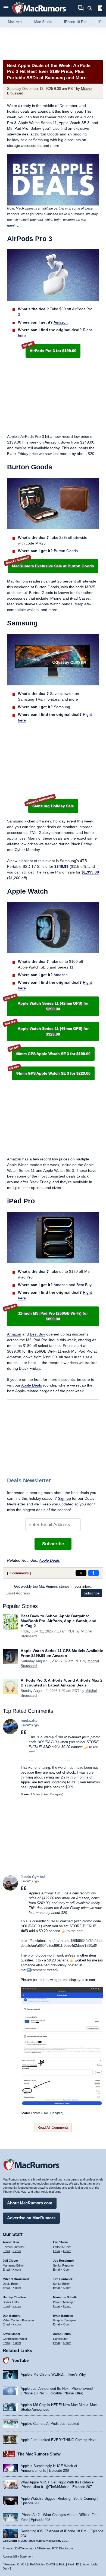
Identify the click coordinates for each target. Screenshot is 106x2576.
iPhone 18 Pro (75, 22)
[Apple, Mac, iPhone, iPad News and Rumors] (39, 14)
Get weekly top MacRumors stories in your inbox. (53, 1586)
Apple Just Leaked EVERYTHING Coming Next (58, 2440)
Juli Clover (10, 2261)
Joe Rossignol (63, 2261)
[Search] (92, 8)
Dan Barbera (12, 2316)
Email (6, 2251)
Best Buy (84, 1285)
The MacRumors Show (39, 2454)
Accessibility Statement (18, 2556)
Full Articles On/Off (43, 2564)
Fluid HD (73, 2564)
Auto (86, 2564)
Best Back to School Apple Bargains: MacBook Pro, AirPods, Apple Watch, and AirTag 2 (59, 1621)
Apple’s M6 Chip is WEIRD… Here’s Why (53, 2374)
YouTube (20, 2360)
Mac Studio (43, 22)
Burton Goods (66, 551)
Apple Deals (32, 1385)
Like (45, 1794)
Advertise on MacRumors (31, 2218)
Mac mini (15, 22)
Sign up (64, 1498)
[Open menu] (6, 8)
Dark (6, 2568)
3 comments (19, 1573)
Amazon (61, 322)
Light (94, 2564)
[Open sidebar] (100, 9)
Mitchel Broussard (16, 2279)
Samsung (62, 707)
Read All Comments (53, 2127)
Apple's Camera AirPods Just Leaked (50, 2424)
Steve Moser (11, 2334)
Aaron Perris (62, 2334)
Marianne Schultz (65, 2297)
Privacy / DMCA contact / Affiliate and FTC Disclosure (38, 2548)
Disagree (56, 1794)
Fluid (62, 2564)
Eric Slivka (60, 2242)
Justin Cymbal (33, 1877)
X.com (17, 2251)
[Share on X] (81, 1573)
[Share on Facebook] (93, 1573)
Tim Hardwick (63, 2279)
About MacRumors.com (30, 2203)
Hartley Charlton (14, 2297)
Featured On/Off (15, 2564)
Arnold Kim (11, 2242)
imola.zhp (29, 1721)
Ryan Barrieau (63, 2316)
